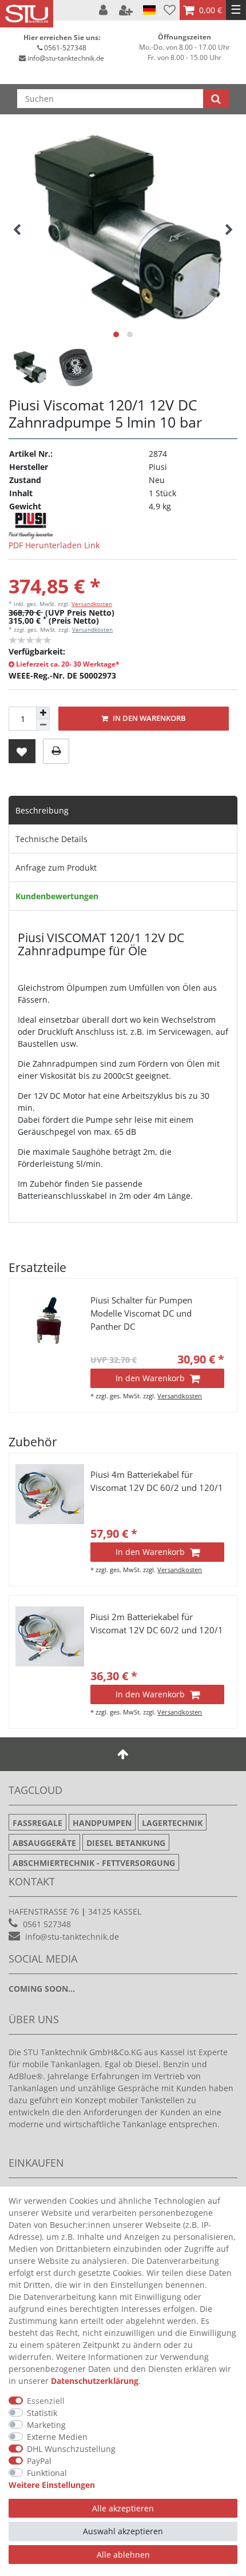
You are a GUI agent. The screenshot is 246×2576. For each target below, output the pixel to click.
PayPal (39, 2461)
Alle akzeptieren (123, 2508)
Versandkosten (92, 604)
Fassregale (37, 1823)
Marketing (46, 2425)
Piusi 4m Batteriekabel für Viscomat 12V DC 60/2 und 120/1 (157, 1481)
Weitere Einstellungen (52, 2485)
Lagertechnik (172, 1823)
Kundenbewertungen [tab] (57, 896)
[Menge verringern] (43, 725)
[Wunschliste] (170, 10)
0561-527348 (65, 48)
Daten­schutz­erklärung (95, 2381)
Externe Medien (57, 2437)
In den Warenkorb (148, 718)
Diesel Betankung (126, 1843)
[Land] (149, 10)
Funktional (47, 2473)
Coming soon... (42, 1989)
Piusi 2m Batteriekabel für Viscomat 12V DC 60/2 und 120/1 (157, 1624)
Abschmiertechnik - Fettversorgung (94, 1863)
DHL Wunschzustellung (71, 2449)
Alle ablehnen (123, 2555)
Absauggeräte (44, 1843)
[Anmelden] (104, 10)
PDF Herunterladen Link (54, 545)
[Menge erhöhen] (43, 713)
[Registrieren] (127, 10)
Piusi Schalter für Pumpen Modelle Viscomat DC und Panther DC (141, 1313)
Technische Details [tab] (51, 839)
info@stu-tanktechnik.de (66, 58)
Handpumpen (102, 1823)
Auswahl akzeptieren (123, 2531)
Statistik (42, 2413)
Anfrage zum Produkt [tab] (56, 868)
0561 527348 (47, 1924)
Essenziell (46, 2401)
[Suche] (216, 99)
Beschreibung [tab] (42, 810)
